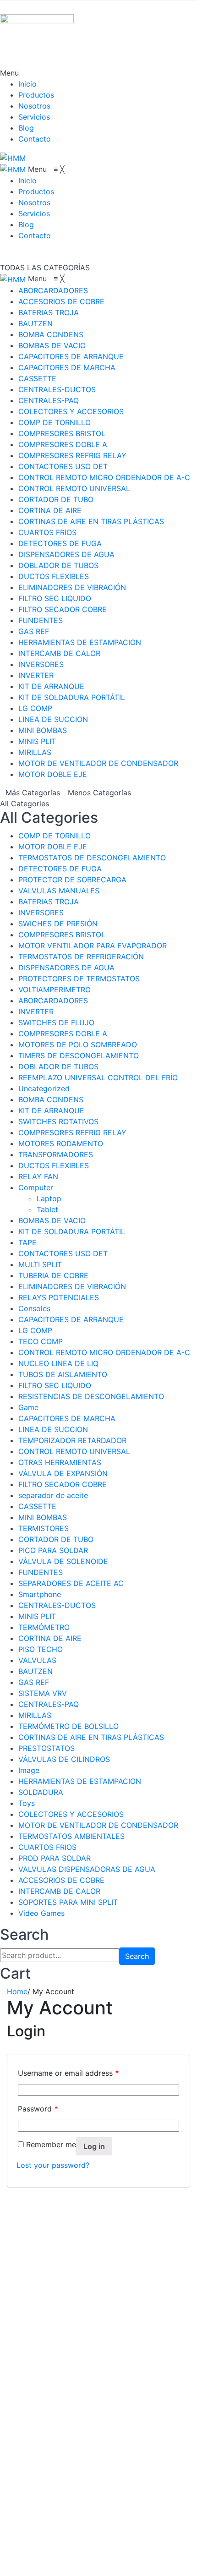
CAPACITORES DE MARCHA (67, 1418)
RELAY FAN (38, 1176)
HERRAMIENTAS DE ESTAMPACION (80, 1781)
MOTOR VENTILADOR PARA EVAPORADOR (93, 946)
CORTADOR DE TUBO (56, 1539)
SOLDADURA (41, 1792)
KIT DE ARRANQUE (51, 1110)
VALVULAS (37, 1660)
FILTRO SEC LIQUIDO (55, 1385)
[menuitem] (27, 180)
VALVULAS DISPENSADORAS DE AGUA (87, 1869)
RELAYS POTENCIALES (59, 1297)
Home (17, 1991)
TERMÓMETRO (44, 1627)
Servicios (34, 117)
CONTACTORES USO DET (63, 1253)
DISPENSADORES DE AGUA (66, 968)
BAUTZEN (36, 1671)
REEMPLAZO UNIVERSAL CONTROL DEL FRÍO (98, 1077)
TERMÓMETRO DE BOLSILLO (68, 1726)
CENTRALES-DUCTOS (57, 1605)
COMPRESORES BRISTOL (62, 935)
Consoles (34, 1308)
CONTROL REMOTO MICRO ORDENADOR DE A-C (104, 1352)
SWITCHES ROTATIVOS (58, 1121)
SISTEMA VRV (43, 1693)
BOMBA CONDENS (51, 1099)
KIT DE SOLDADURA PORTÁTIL (72, 1231)
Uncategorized (44, 1088)
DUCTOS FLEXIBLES (54, 1165)
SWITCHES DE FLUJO (56, 1023)
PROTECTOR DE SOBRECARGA (72, 880)
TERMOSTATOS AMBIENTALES (71, 1836)
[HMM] (13, 157)
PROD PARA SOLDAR (55, 1858)
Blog (26, 128)
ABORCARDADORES (53, 1001)
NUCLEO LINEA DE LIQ (58, 1363)
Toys (27, 1803)
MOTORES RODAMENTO (61, 1143)
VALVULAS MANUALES (59, 891)
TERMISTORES (44, 1528)
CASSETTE (37, 1506)
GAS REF (34, 1682)
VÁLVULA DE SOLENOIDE (63, 1561)
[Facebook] (21, 2538)
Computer (36, 1187)
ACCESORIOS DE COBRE (61, 1880)
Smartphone (40, 1594)
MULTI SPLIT (40, 1264)
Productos (36, 95)
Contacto (35, 139)
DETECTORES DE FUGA (60, 869)
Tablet (47, 1209)
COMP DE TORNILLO (55, 836)
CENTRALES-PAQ (49, 1704)
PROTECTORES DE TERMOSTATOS (79, 979)
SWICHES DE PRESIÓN (58, 924)
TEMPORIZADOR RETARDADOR (72, 1440)
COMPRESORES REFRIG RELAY (72, 1132)
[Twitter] (21, 2549)
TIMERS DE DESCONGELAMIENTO (79, 1056)
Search (137, 1956)
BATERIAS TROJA (49, 902)
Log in (94, 2146)
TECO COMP (41, 1341)
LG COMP (35, 1330)
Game (28, 1407)
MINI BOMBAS (43, 1517)
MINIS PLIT (37, 1616)
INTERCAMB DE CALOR (59, 1891)
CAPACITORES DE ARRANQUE (71, 1319)
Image (29, 1770)
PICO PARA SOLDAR (53, 1550)
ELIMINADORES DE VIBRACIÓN (72, 1286)
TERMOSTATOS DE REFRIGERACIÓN (81, 957)
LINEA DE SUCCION (53, 1429)
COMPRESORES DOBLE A (63, 1034)
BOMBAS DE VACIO (52, 1220)
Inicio (27, 84)
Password (38, 2109)
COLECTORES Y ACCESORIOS (71, 1814)
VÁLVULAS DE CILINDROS (64, 1759)
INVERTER (36, 1012)
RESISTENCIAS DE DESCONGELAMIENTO (91, 1396)
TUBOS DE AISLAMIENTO (63, 1374)
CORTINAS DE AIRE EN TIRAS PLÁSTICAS (91, 1737)
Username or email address (68, 2073)
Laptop (49, 1198)
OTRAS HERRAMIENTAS (60, 1462)
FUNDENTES (41, 1572)
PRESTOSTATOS (47, 1748)
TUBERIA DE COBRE (53, 1275)
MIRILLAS (35, 1715)
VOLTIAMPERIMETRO (55, 990)
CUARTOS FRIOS (47, 1847)
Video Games (41, 1913)
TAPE (27, 1242)
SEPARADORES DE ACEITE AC (71, 1583)
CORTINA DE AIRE (50, 1638)
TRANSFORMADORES (56, 1154)
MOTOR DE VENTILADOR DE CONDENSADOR (98, 1825)
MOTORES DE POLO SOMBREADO (78, 1045)
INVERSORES (41, 913)
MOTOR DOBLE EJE (53, 847)
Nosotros (34, 106)
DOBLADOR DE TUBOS (58, 1066)
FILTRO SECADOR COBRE (63, 1484)
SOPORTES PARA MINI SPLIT (68, 1902)
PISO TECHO (41, 1649)
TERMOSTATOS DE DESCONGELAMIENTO (92, 858)
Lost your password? (53, 2165)
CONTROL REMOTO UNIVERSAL (74, 1451)
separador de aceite (53, 1495)
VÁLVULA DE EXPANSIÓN (63, 1473)
